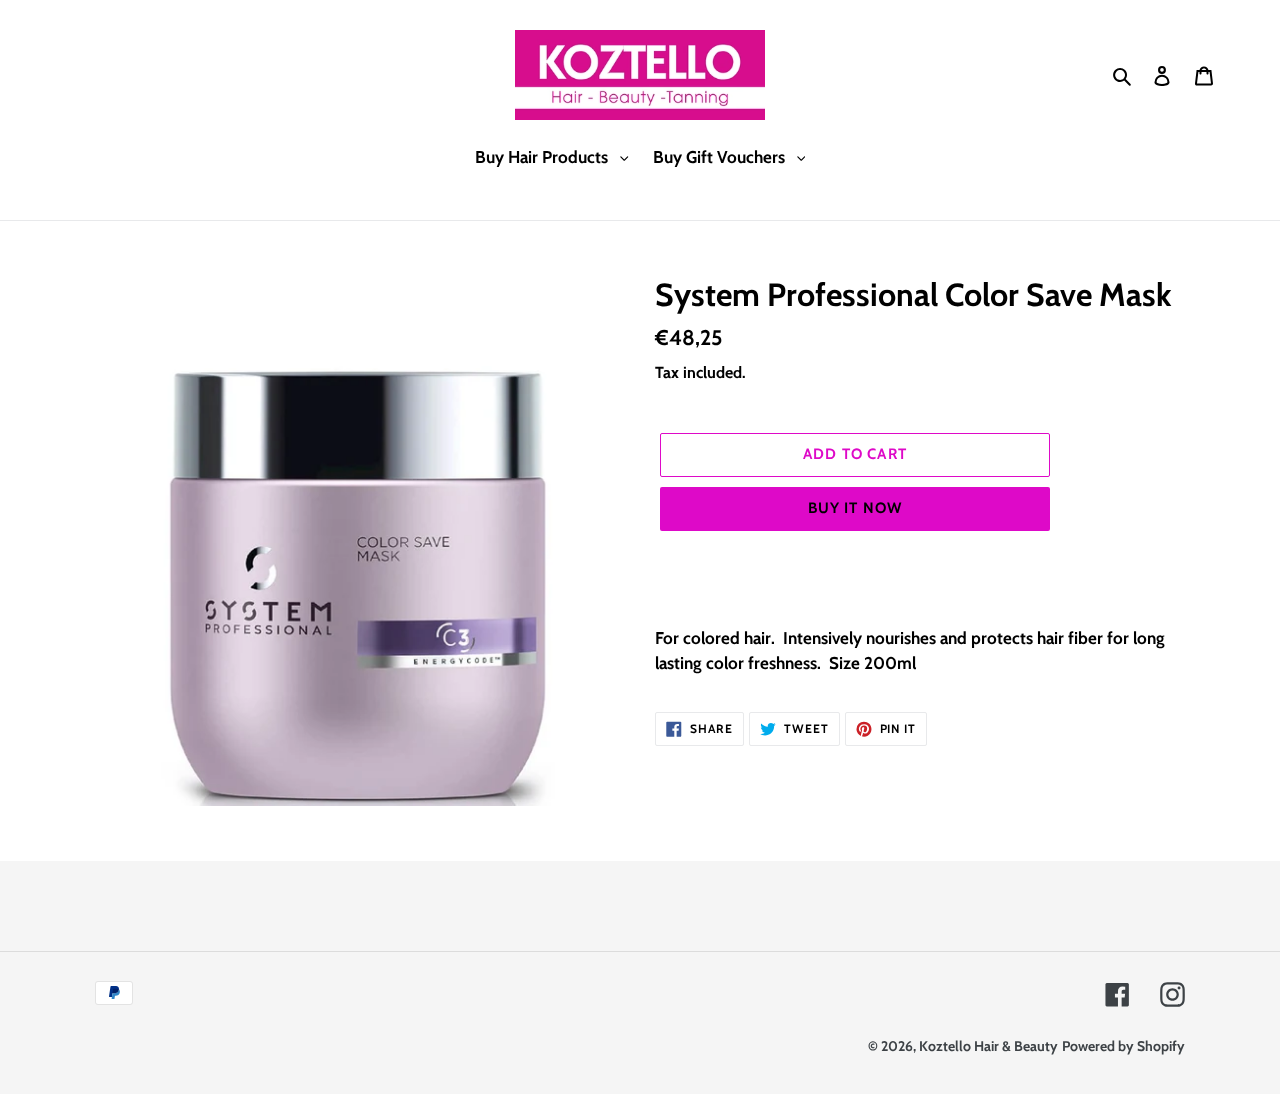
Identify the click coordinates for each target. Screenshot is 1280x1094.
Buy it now (855, 508)
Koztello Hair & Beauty (988, 1046)
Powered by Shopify (1123, 1046)
